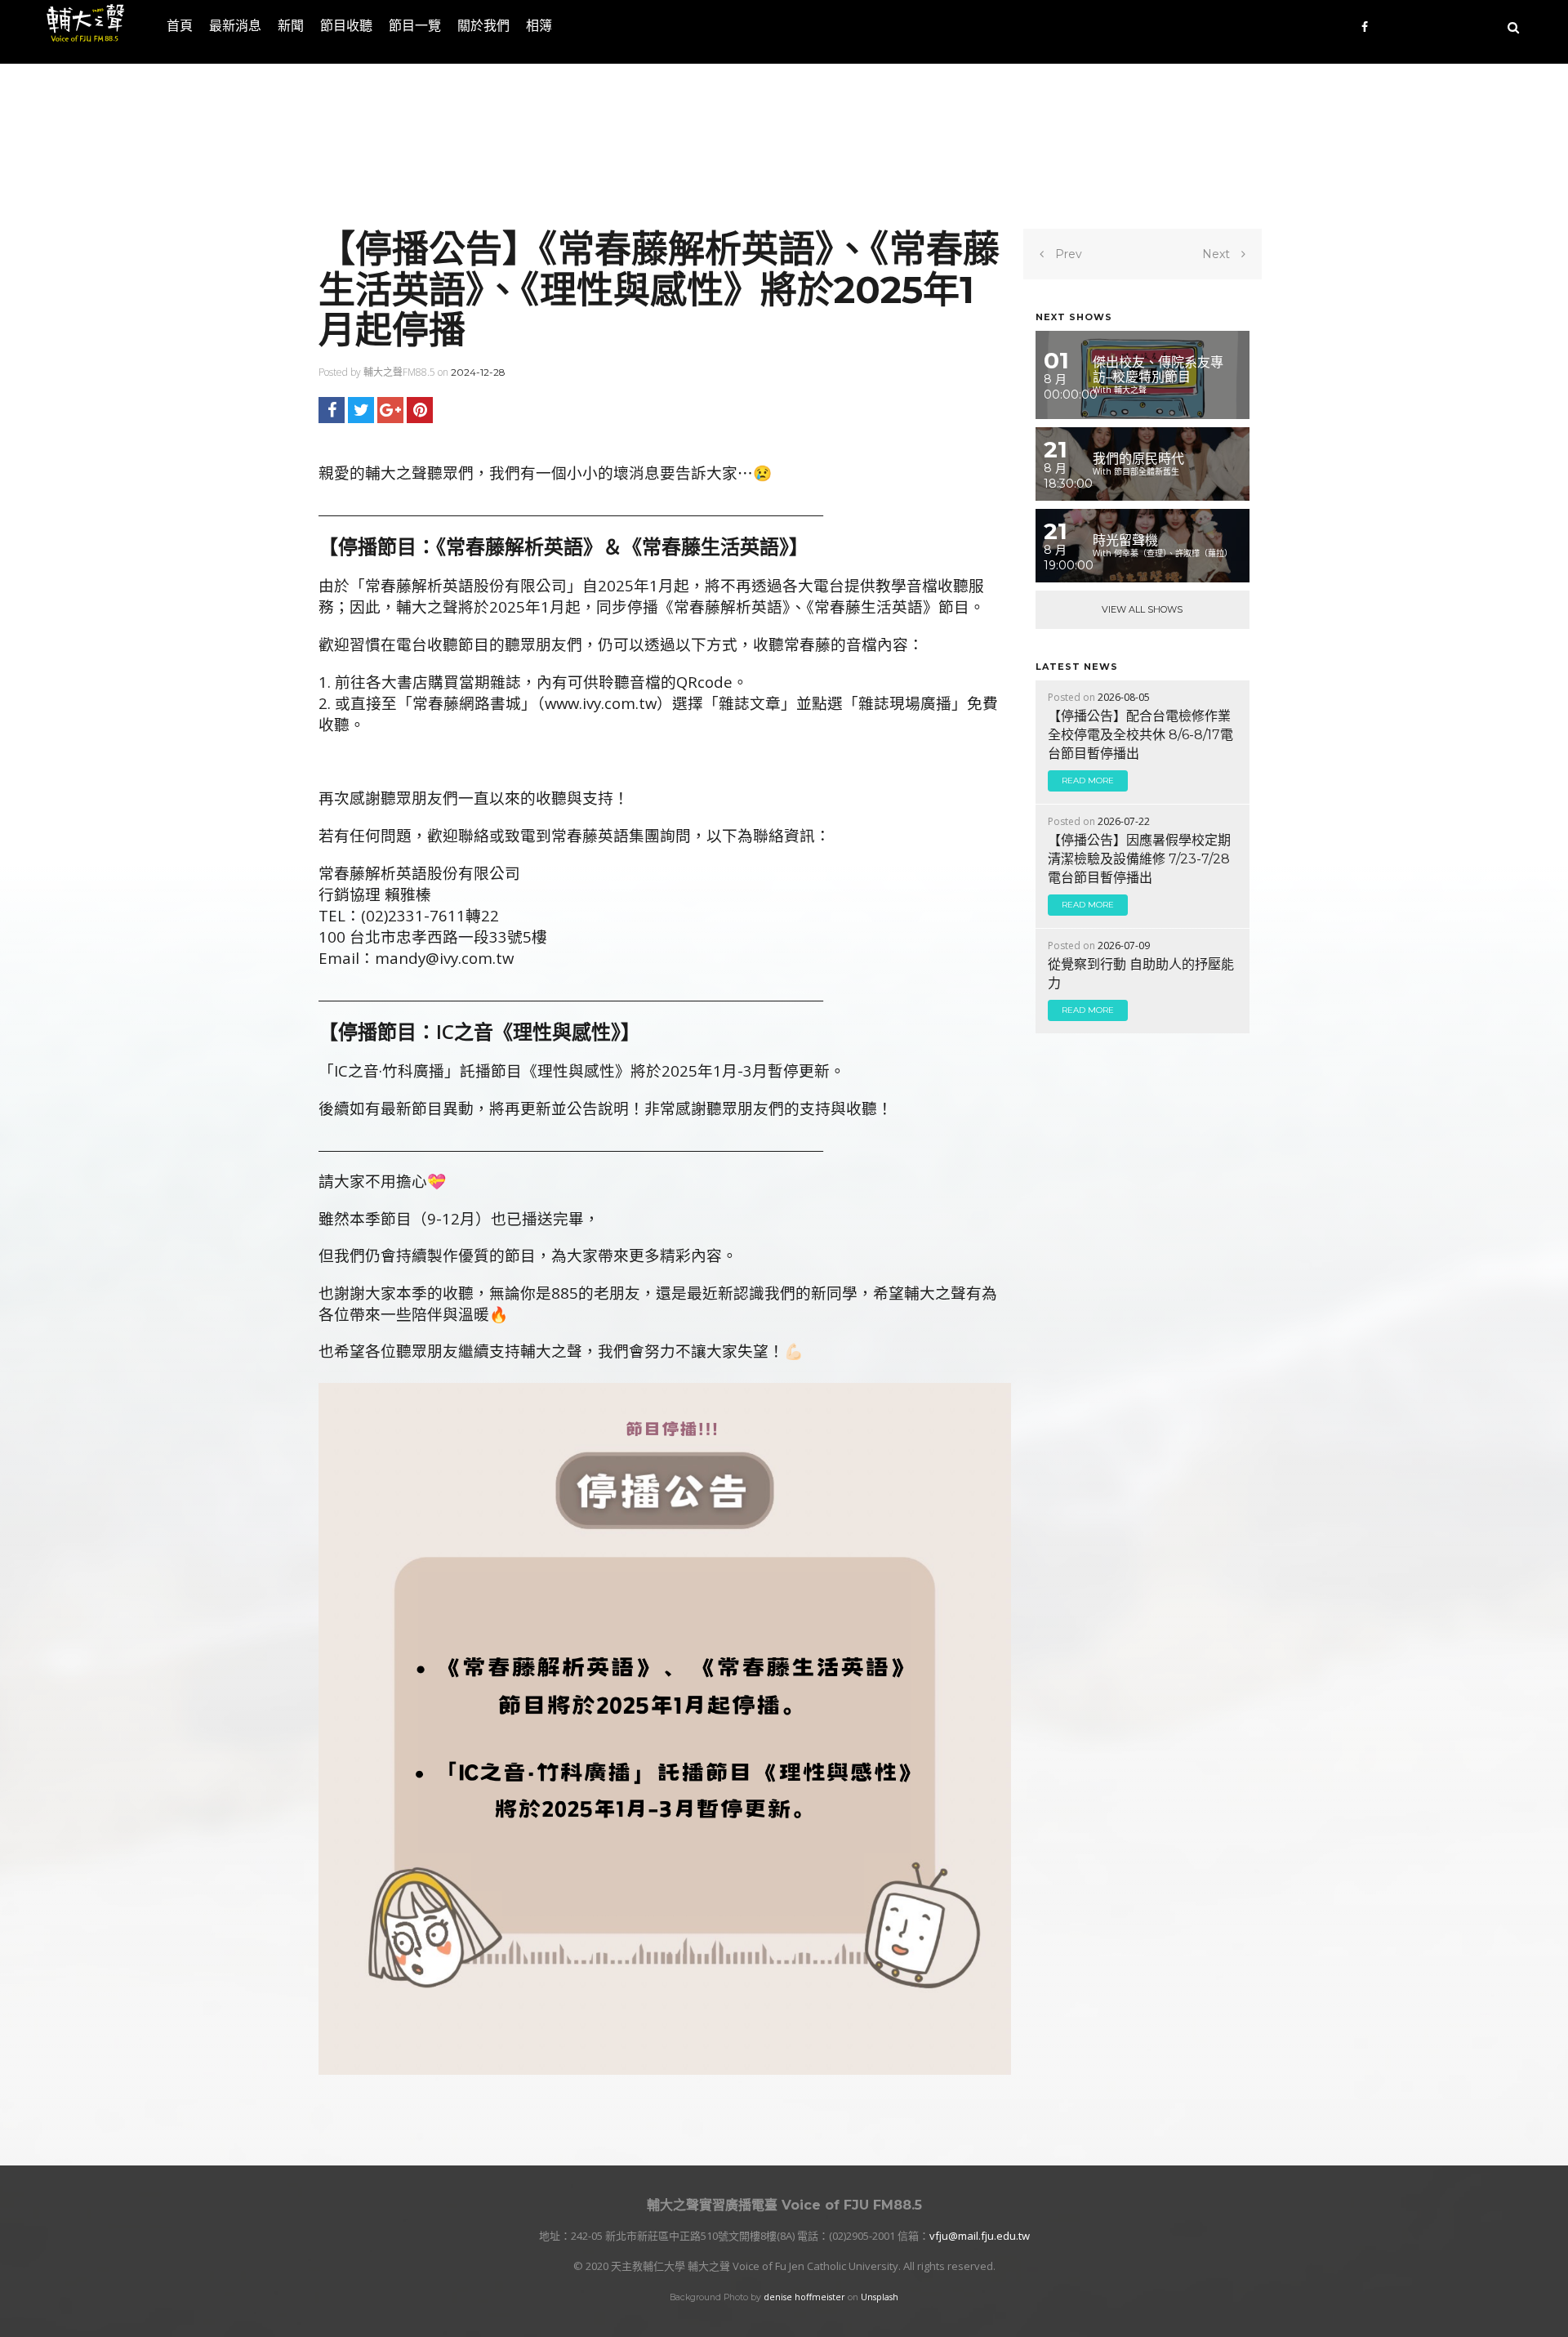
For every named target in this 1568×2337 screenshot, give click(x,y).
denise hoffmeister (804, 2297)
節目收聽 (346, 26)
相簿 (539, 26)
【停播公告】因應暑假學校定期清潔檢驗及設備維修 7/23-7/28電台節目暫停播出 (1139, 859)
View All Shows (1142, 609)
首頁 (180, 26)
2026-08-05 (1124, 697)
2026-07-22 (1124, 821)
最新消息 (235, 26)
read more (1088, 780)
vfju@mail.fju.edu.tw (980, 2236)
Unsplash (880, 2297)
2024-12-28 (478, 372)
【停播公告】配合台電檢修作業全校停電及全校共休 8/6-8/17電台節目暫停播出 (1140, 735)
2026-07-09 (1124, 946)
